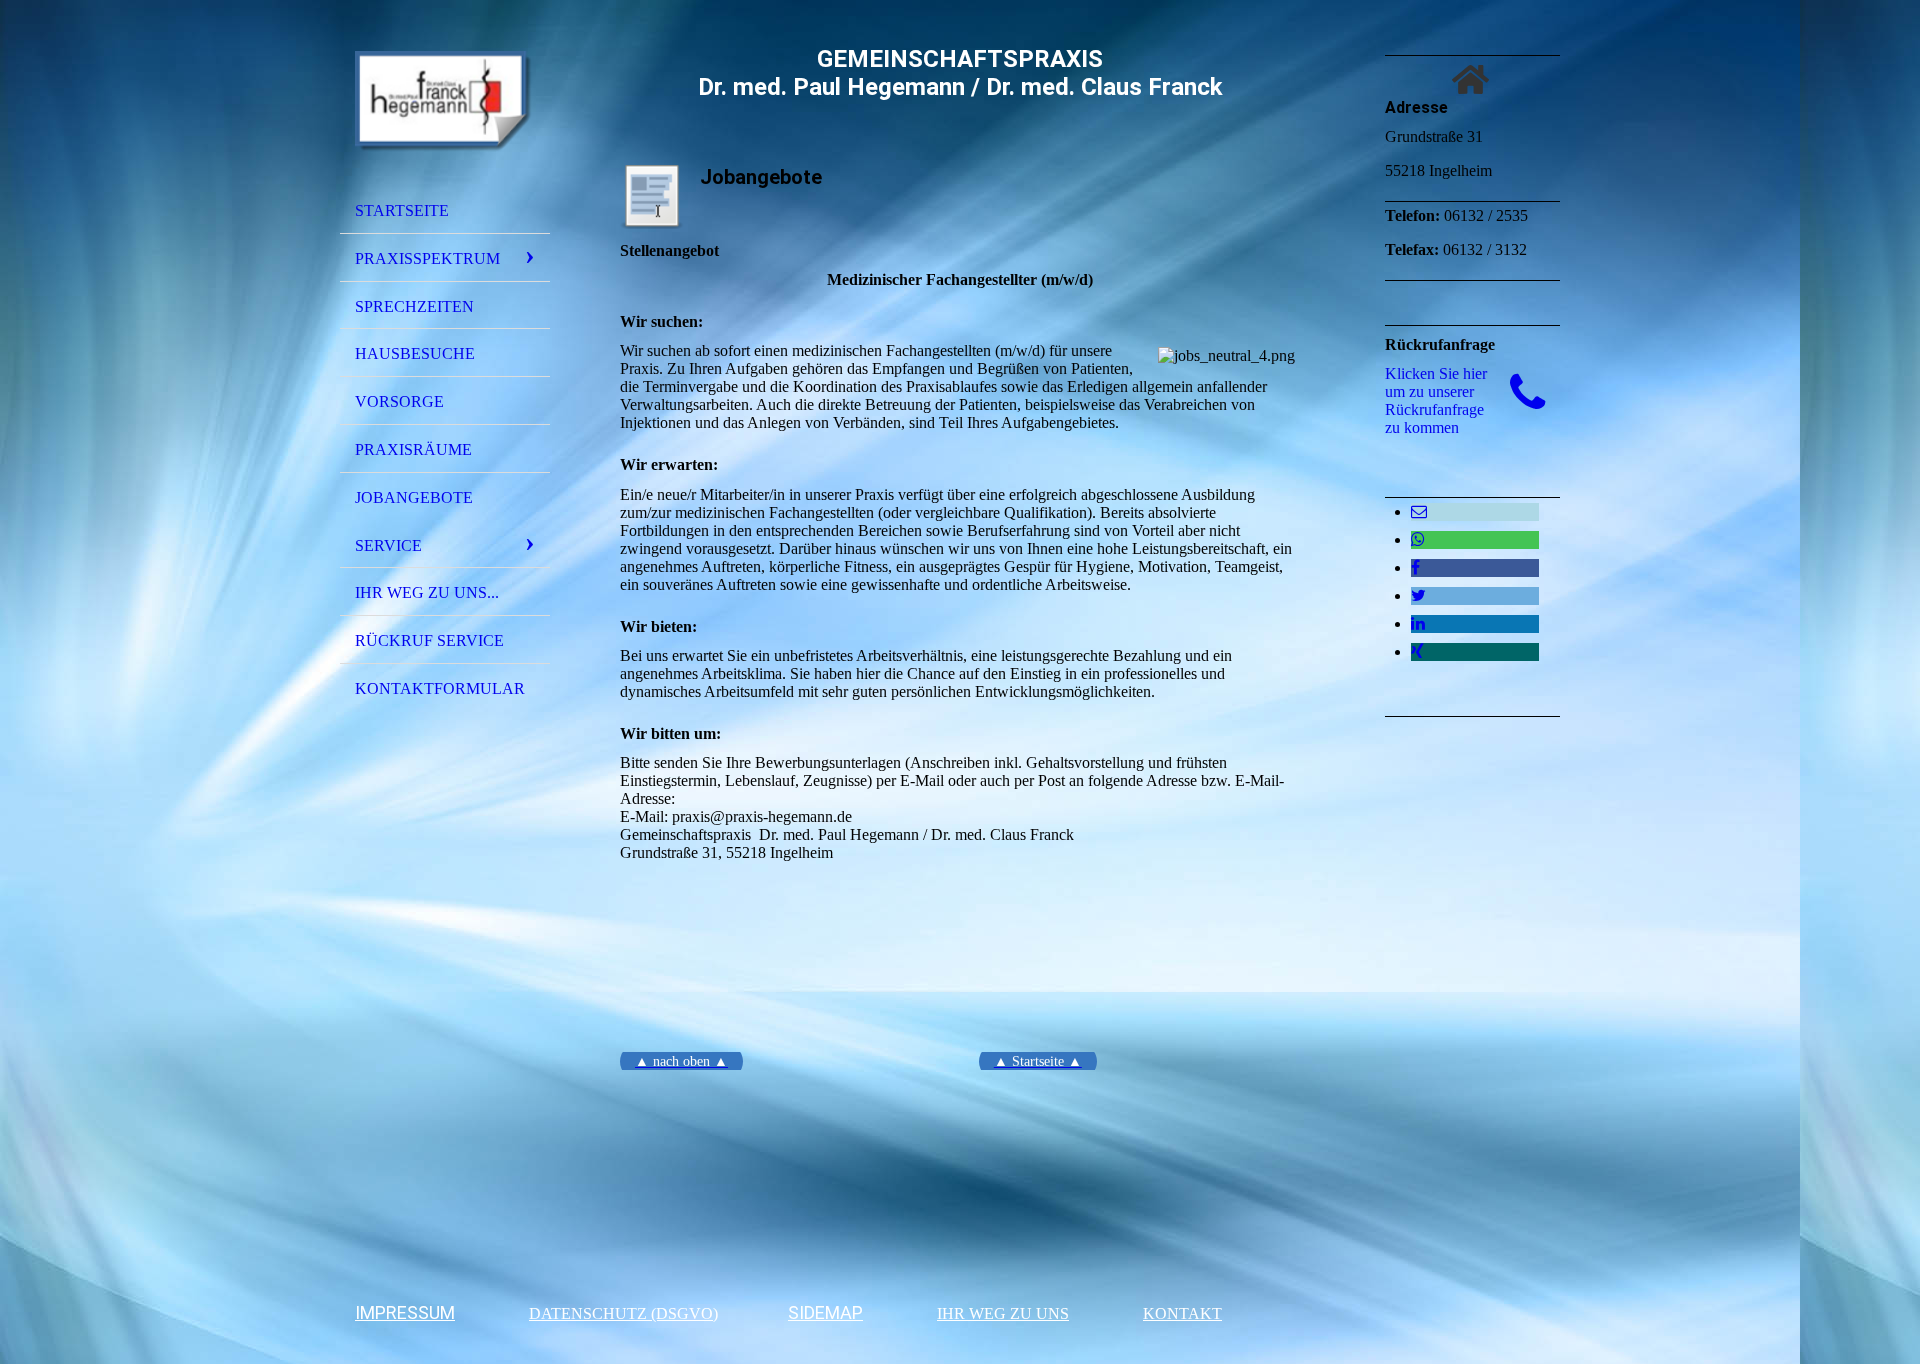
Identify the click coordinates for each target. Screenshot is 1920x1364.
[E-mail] (1419, 511)
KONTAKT (1182, 1313)
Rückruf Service (429, 640)
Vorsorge (399, 401)
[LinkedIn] (1418, 623)
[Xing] (1417, 651)
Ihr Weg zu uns (1003, 1313)
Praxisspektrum (427, 258)
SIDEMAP (825, 1312)
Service (388, 545)
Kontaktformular (440, 688)
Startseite (402, 210)
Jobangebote (414, 497)
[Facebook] (1415, 567)
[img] (445, 103)
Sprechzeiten (414, 306)
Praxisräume (413, 449)
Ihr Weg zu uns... (427, 592)
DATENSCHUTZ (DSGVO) (623, 1313)
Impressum (405, 1312)
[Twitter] (1418, 595)
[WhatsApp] (1418, 539)
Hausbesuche (415, 353)
